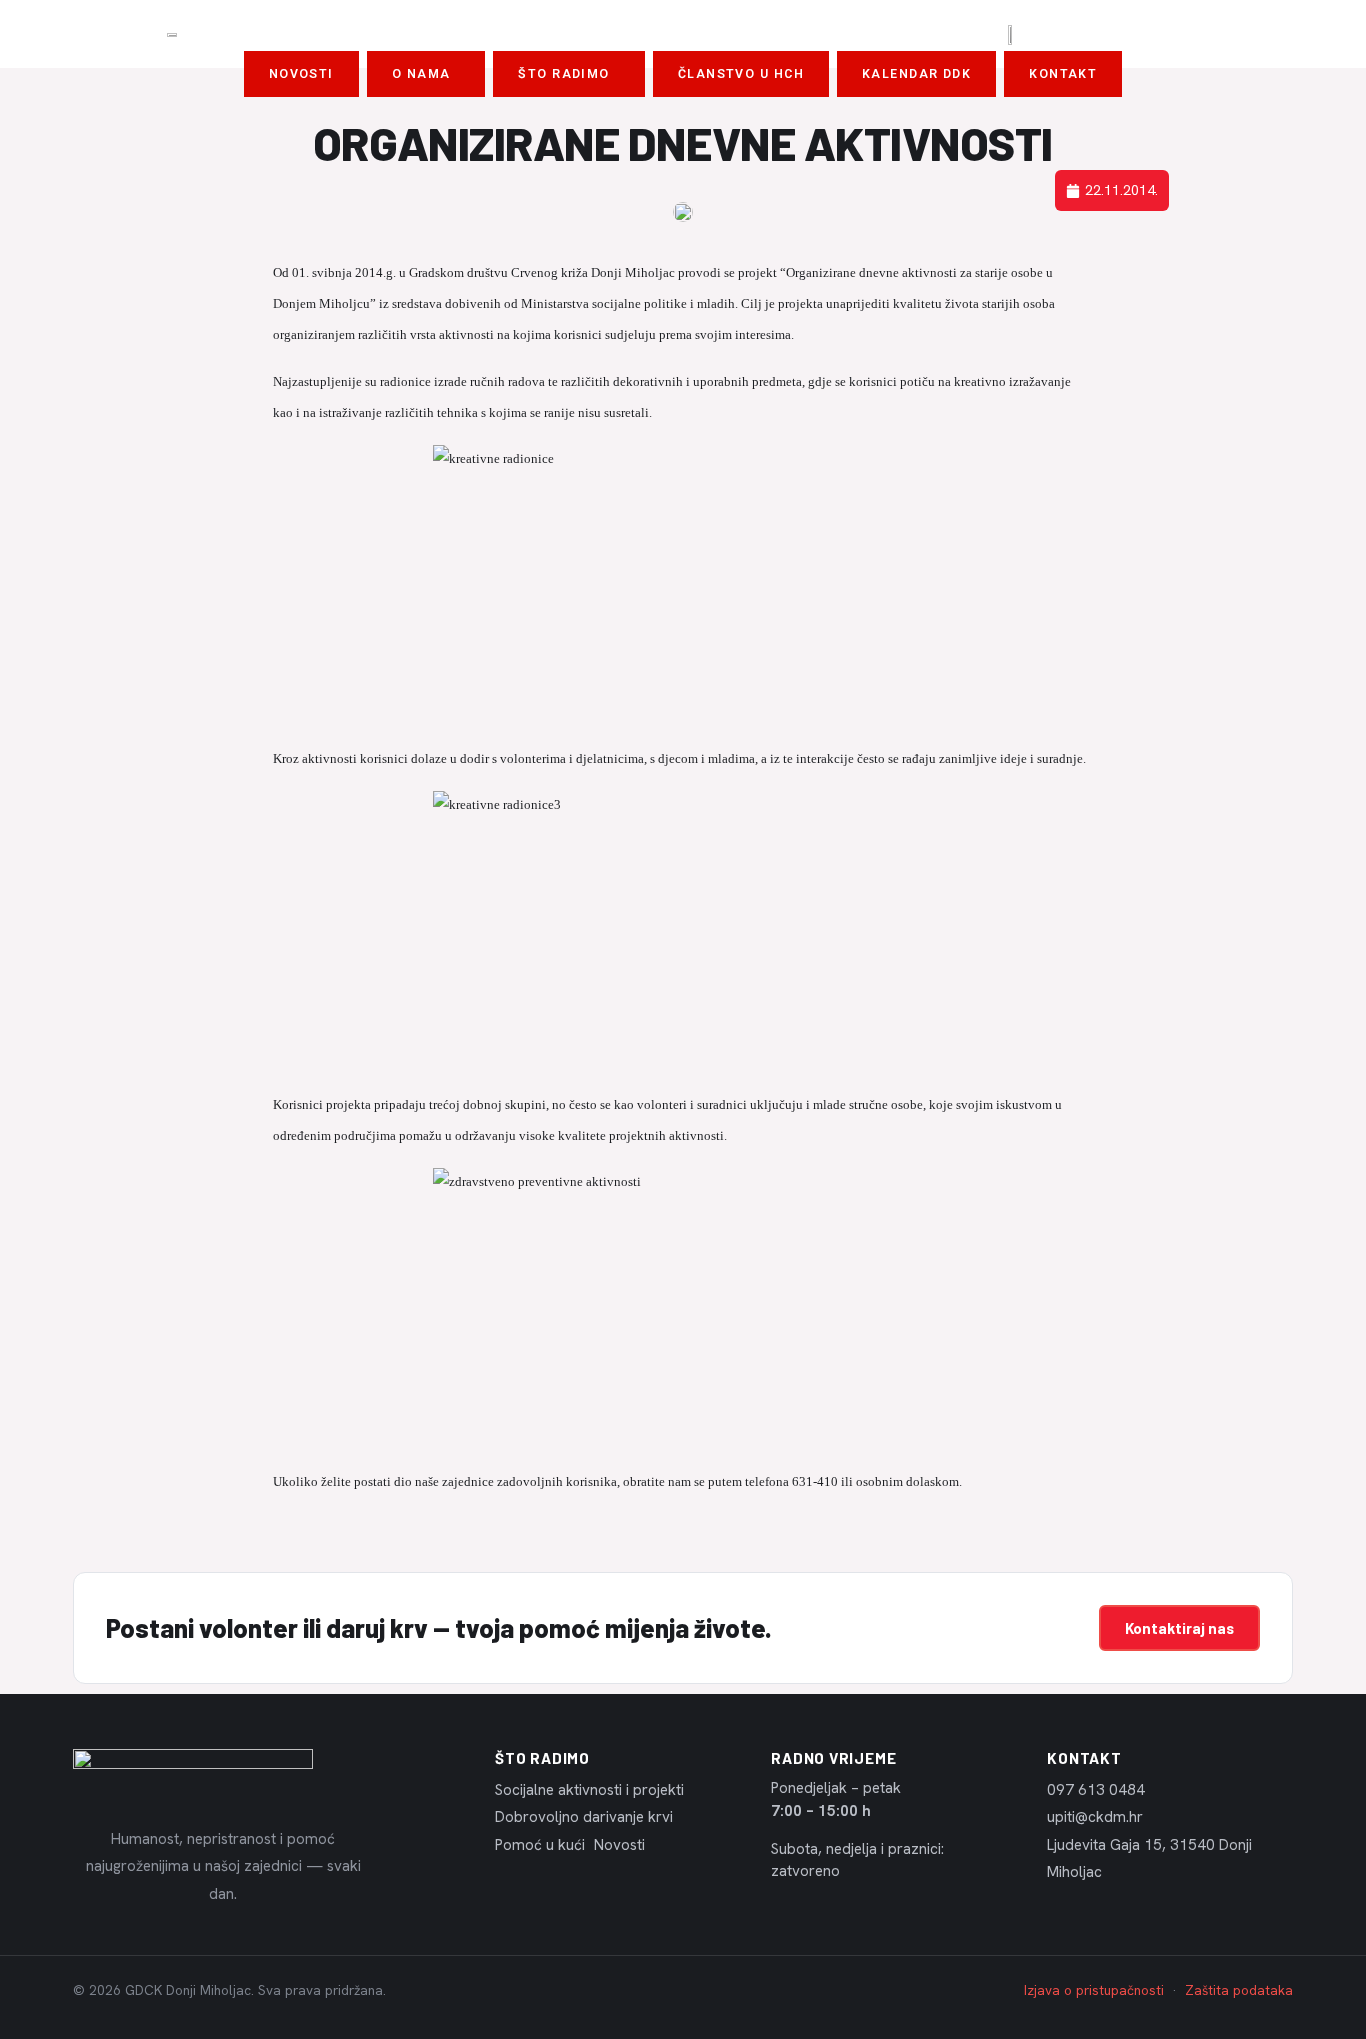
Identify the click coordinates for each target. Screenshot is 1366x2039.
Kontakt (1063, 74)
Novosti (301, 74)
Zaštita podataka (1239, 1990)
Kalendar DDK (916, 74)
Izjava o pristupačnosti (1094, 1990)
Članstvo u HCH (741, 74)
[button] (426, 74)
